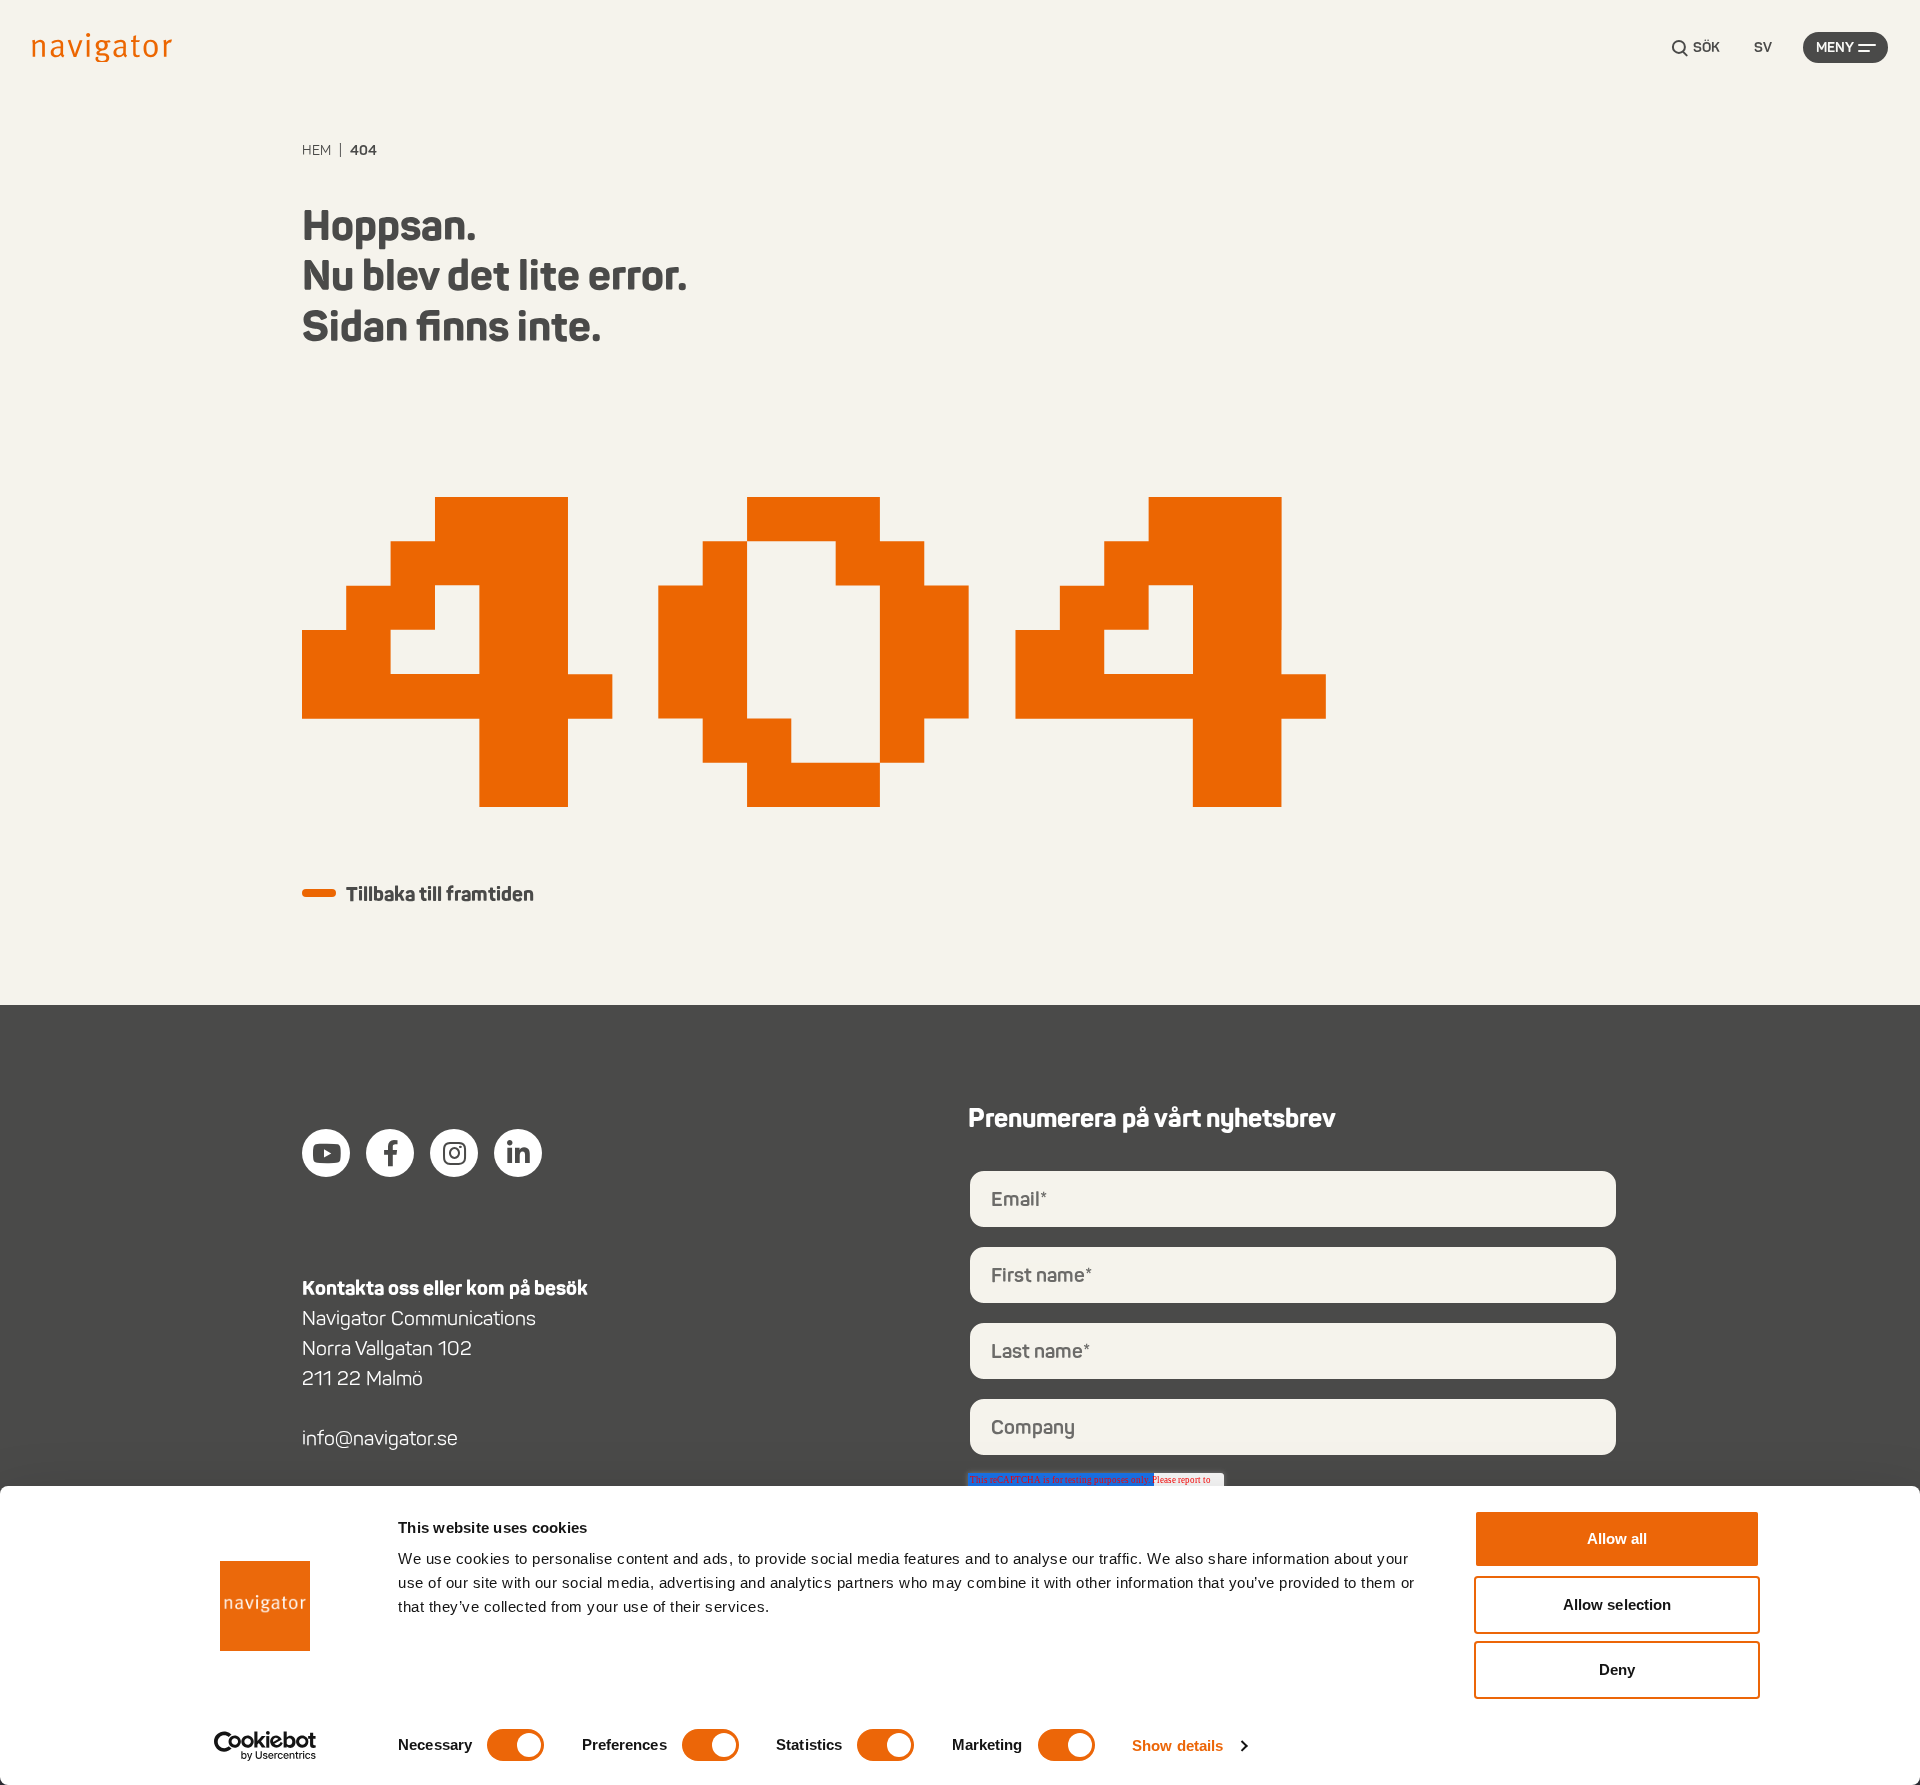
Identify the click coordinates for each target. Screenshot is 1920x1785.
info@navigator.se (380, 1438)
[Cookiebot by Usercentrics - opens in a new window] (265, 1746)
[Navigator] (102, 48)
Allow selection (1617, 1604)
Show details (1177, 1745)
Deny (1617, 1669)
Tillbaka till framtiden (440, 894)
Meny (1835, 47)
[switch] (710, 1745)
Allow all (1617, 1538)
